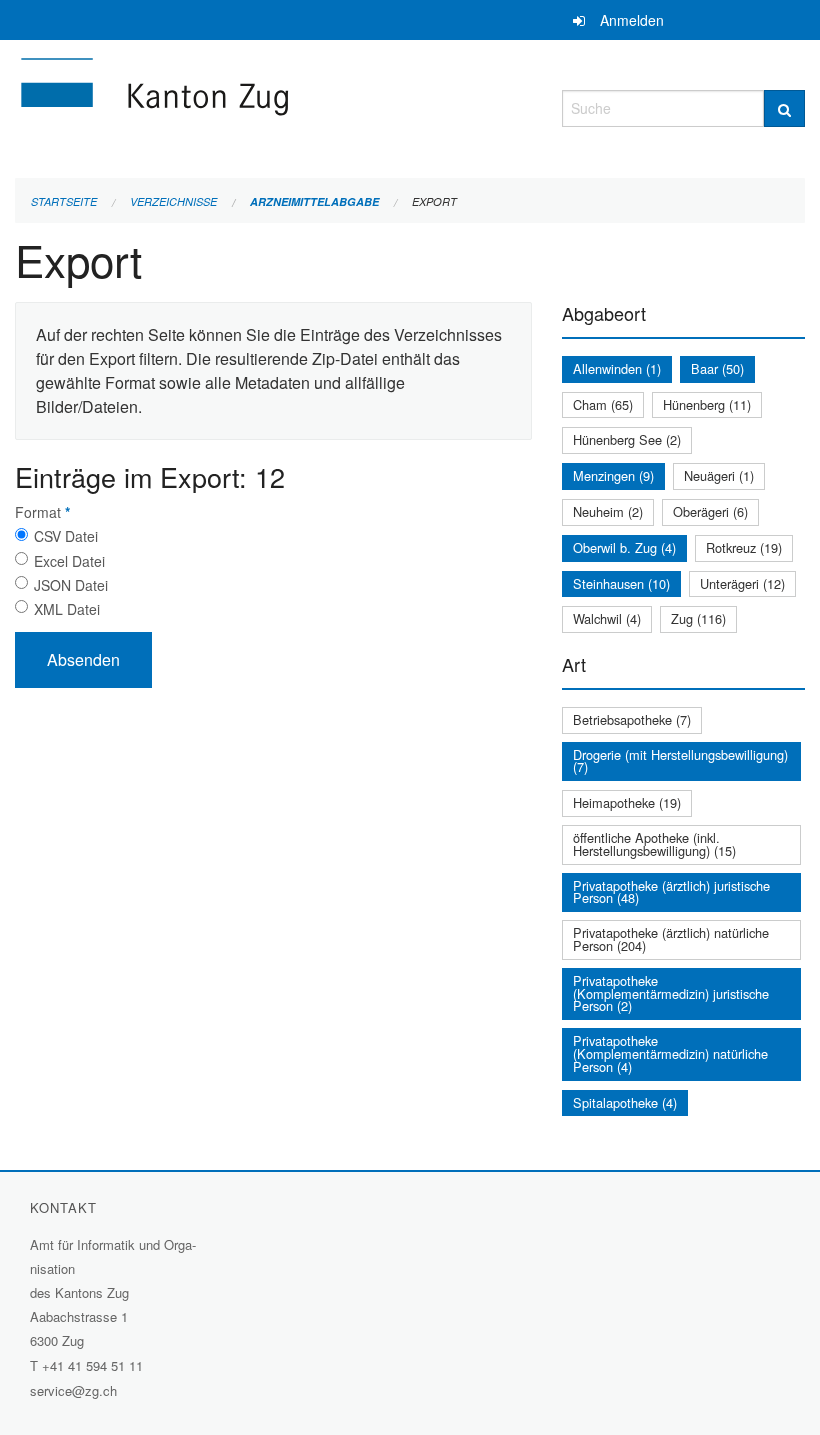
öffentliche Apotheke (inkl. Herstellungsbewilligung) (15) (654, 844)
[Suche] (784, 108)
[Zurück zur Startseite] (273, 105)
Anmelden (632, 20)
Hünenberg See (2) (627, 439)
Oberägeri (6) (710, 511)
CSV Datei (66, 536)
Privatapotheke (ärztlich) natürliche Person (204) (671, 939)
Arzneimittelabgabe (314, 201)
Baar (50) (717, 368)
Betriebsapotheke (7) (632, 719)
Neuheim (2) (608, 511)
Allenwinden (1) (617, 368)
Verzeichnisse (173, 201)
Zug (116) (698, 618)
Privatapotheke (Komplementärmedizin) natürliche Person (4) (670, 1053)
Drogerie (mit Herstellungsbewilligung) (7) (680, 761)
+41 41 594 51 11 (92, 1365)
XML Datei (67, 609)
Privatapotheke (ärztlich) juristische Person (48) (671, 892)
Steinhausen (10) (621, 583)
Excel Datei (69, 561)
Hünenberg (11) (707, 404)
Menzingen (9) (613, 475)
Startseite (64, 201)
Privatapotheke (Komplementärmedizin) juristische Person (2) (671, 993)
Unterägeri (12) (742, 583)
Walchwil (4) (607, 618)
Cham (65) (603, 404)
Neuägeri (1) (719, 475)
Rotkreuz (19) (744, 547)
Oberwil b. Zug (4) (624, 547)
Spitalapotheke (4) (625, 1102)
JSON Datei (71, 585)
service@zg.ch (73, 1390)
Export (434, 201)
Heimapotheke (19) (627, 802)
